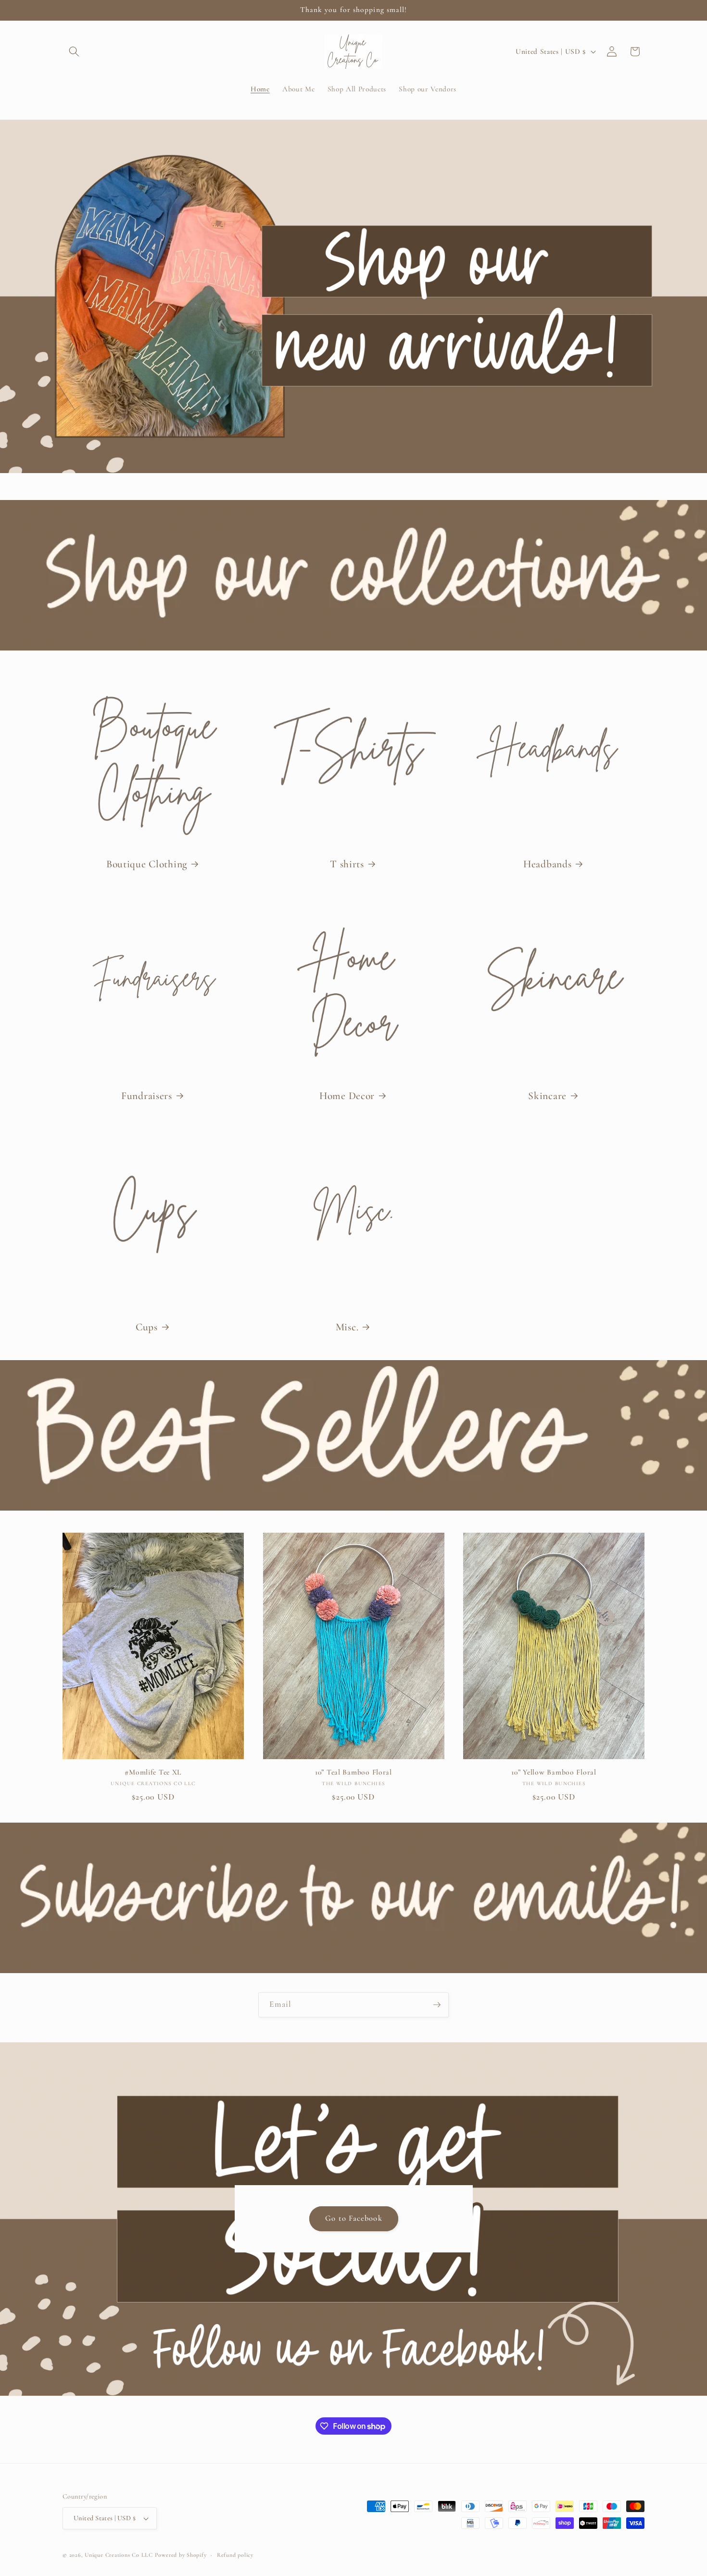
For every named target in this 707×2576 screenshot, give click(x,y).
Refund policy (235, 2555)
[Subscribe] (437, 2005)
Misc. (347, 1327)
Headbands (547, 864)
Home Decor (347, 1096)
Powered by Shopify (181, 2555)
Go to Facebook (353, 2218)
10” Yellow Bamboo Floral (554, 1772)
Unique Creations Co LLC (119, 2555)
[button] (74, 51)
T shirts (347, 864)
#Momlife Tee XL (153, 1772)
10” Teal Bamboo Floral (353, 1772)
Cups (147, 1327)
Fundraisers (147, 1096)
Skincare (547, 1096)
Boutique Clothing (147, 864)
